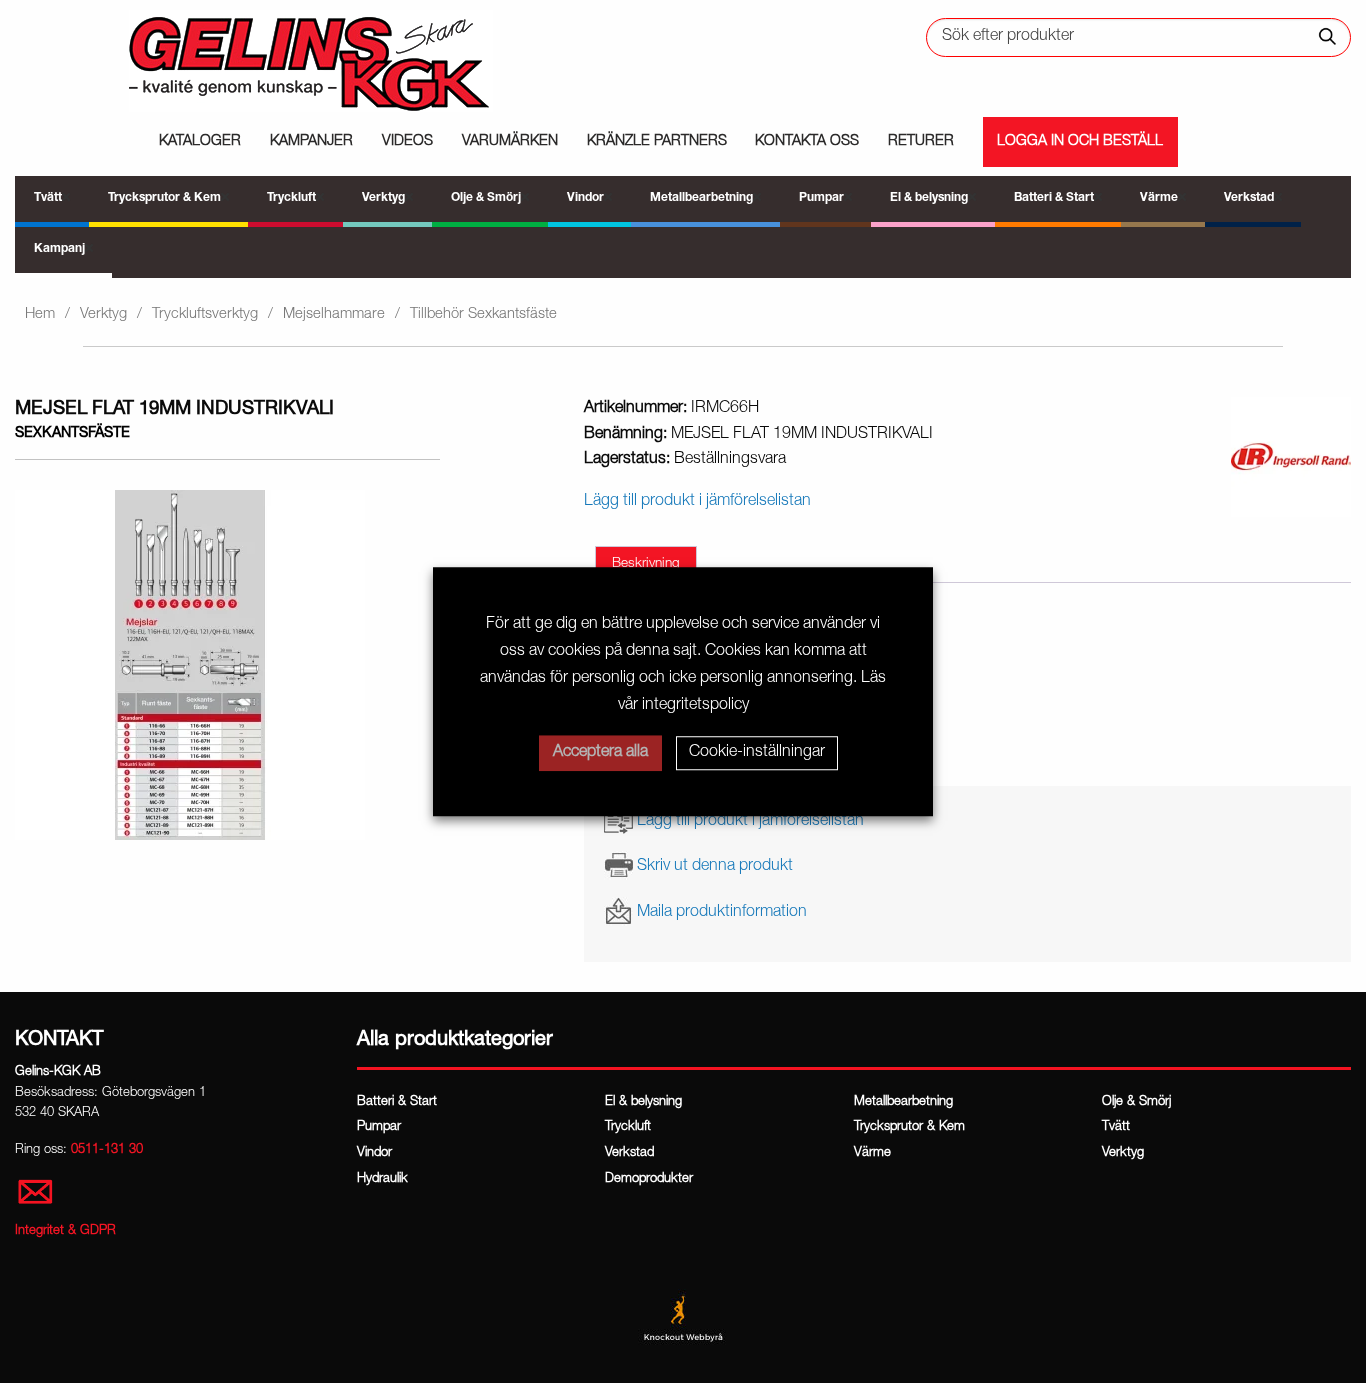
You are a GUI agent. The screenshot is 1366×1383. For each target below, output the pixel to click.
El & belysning (643, 1102)
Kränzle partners (657, 142)
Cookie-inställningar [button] (757, 753)
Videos (407, 142)
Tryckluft (628, 1127)
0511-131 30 (107, 1150)
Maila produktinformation (722, 912)
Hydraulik (382, 1179)
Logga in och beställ (1080, 142)
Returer (921, 142)
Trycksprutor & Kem (909, 1127)
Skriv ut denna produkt (715, 867)
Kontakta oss (807, 142)
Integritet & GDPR (65, 1231)
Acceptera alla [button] (600, 753)
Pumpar (379, 1127)
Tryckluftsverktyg (205, 314)
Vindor (374, 1153)
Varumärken (510, 142)
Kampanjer (311, 142)
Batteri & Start (397, 1102)
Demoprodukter (649, 1179)
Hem (40, 314)
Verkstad (629, 1153)
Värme (872, 1153)
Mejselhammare (334, 314)
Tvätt (1116, 1127)
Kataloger (200, 142)
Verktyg (103, 314)
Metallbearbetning (903, 1102)
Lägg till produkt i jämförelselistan (750, 822)
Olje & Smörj (1136, 1102)
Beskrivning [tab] (646, 564)
